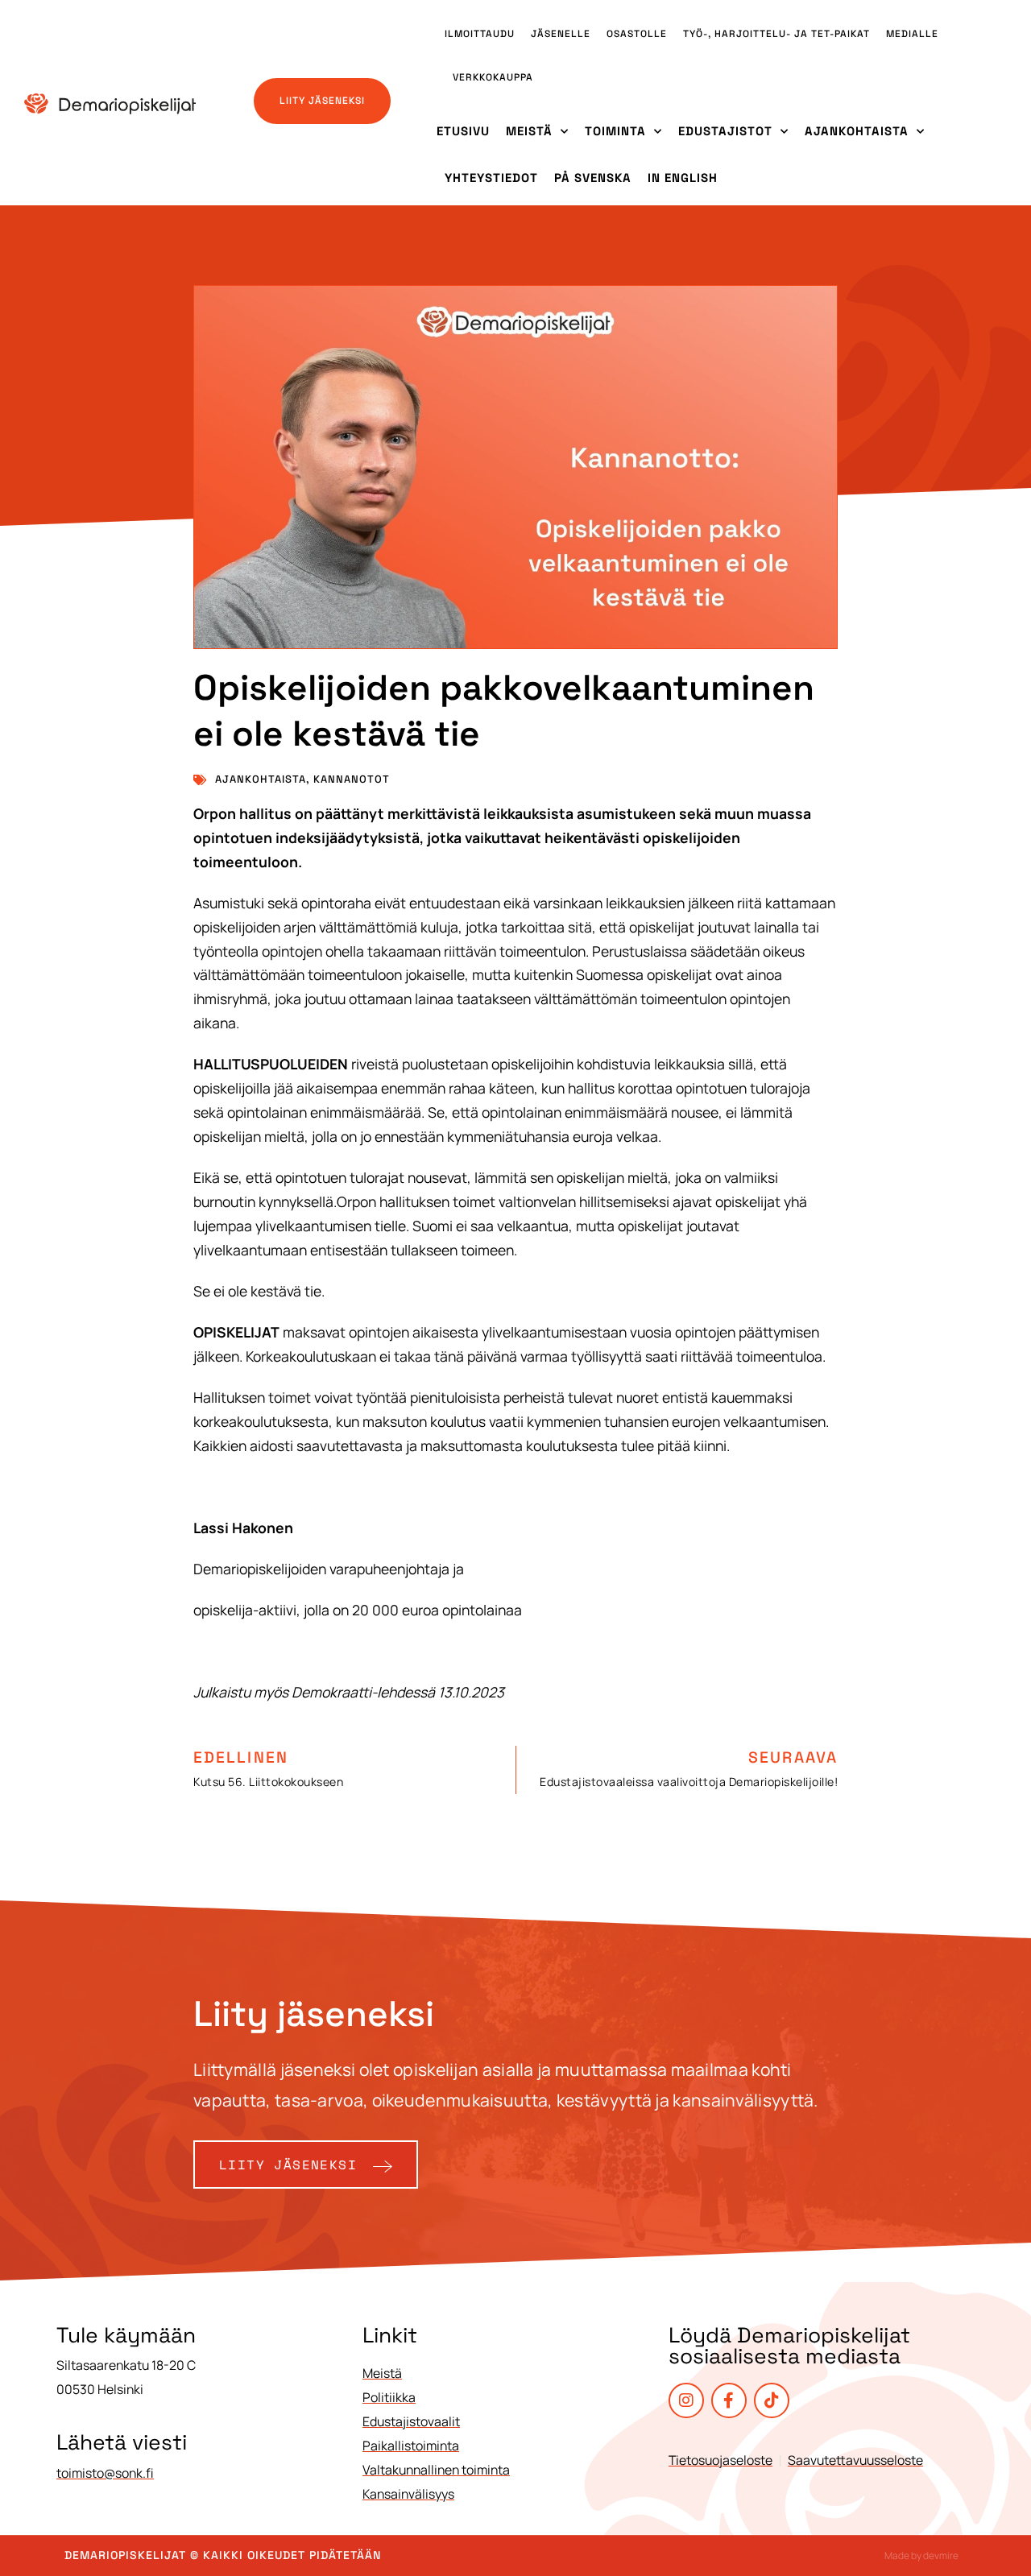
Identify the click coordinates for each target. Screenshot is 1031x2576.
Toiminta (615, 131)
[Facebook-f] (729, 2400)
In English (683, 178)
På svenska (593, 178)
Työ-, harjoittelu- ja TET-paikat (776, 34)
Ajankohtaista (857, 131)
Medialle (912, 34)
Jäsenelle (561, 34)
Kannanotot (352, 779)
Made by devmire (921, 2555)
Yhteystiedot (491, 178)
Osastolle (637, 34)
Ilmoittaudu (480, 34)
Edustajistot (725, 131)
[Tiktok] (772, 2400)
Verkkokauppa (493, 77)
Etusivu (463, 131)
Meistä (529, 131)
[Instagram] (686, 2400)
